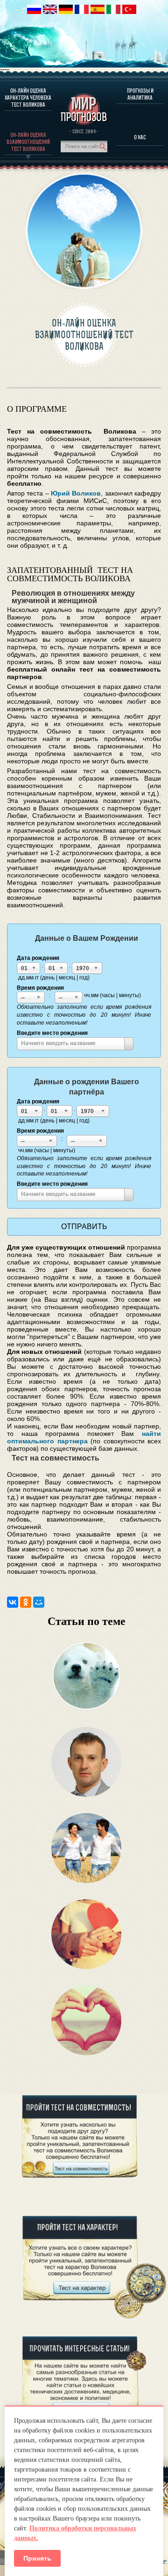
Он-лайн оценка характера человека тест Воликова (28, 98)
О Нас (140, 137)
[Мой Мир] (39, 1602)
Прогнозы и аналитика (140, 94)
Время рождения (40, 988)
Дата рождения (38, 958)
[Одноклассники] (26, 1602)
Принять (37, 2558)
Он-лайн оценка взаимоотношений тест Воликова (28, 142)
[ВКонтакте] (13, 1602)
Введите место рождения (52, 1033)
